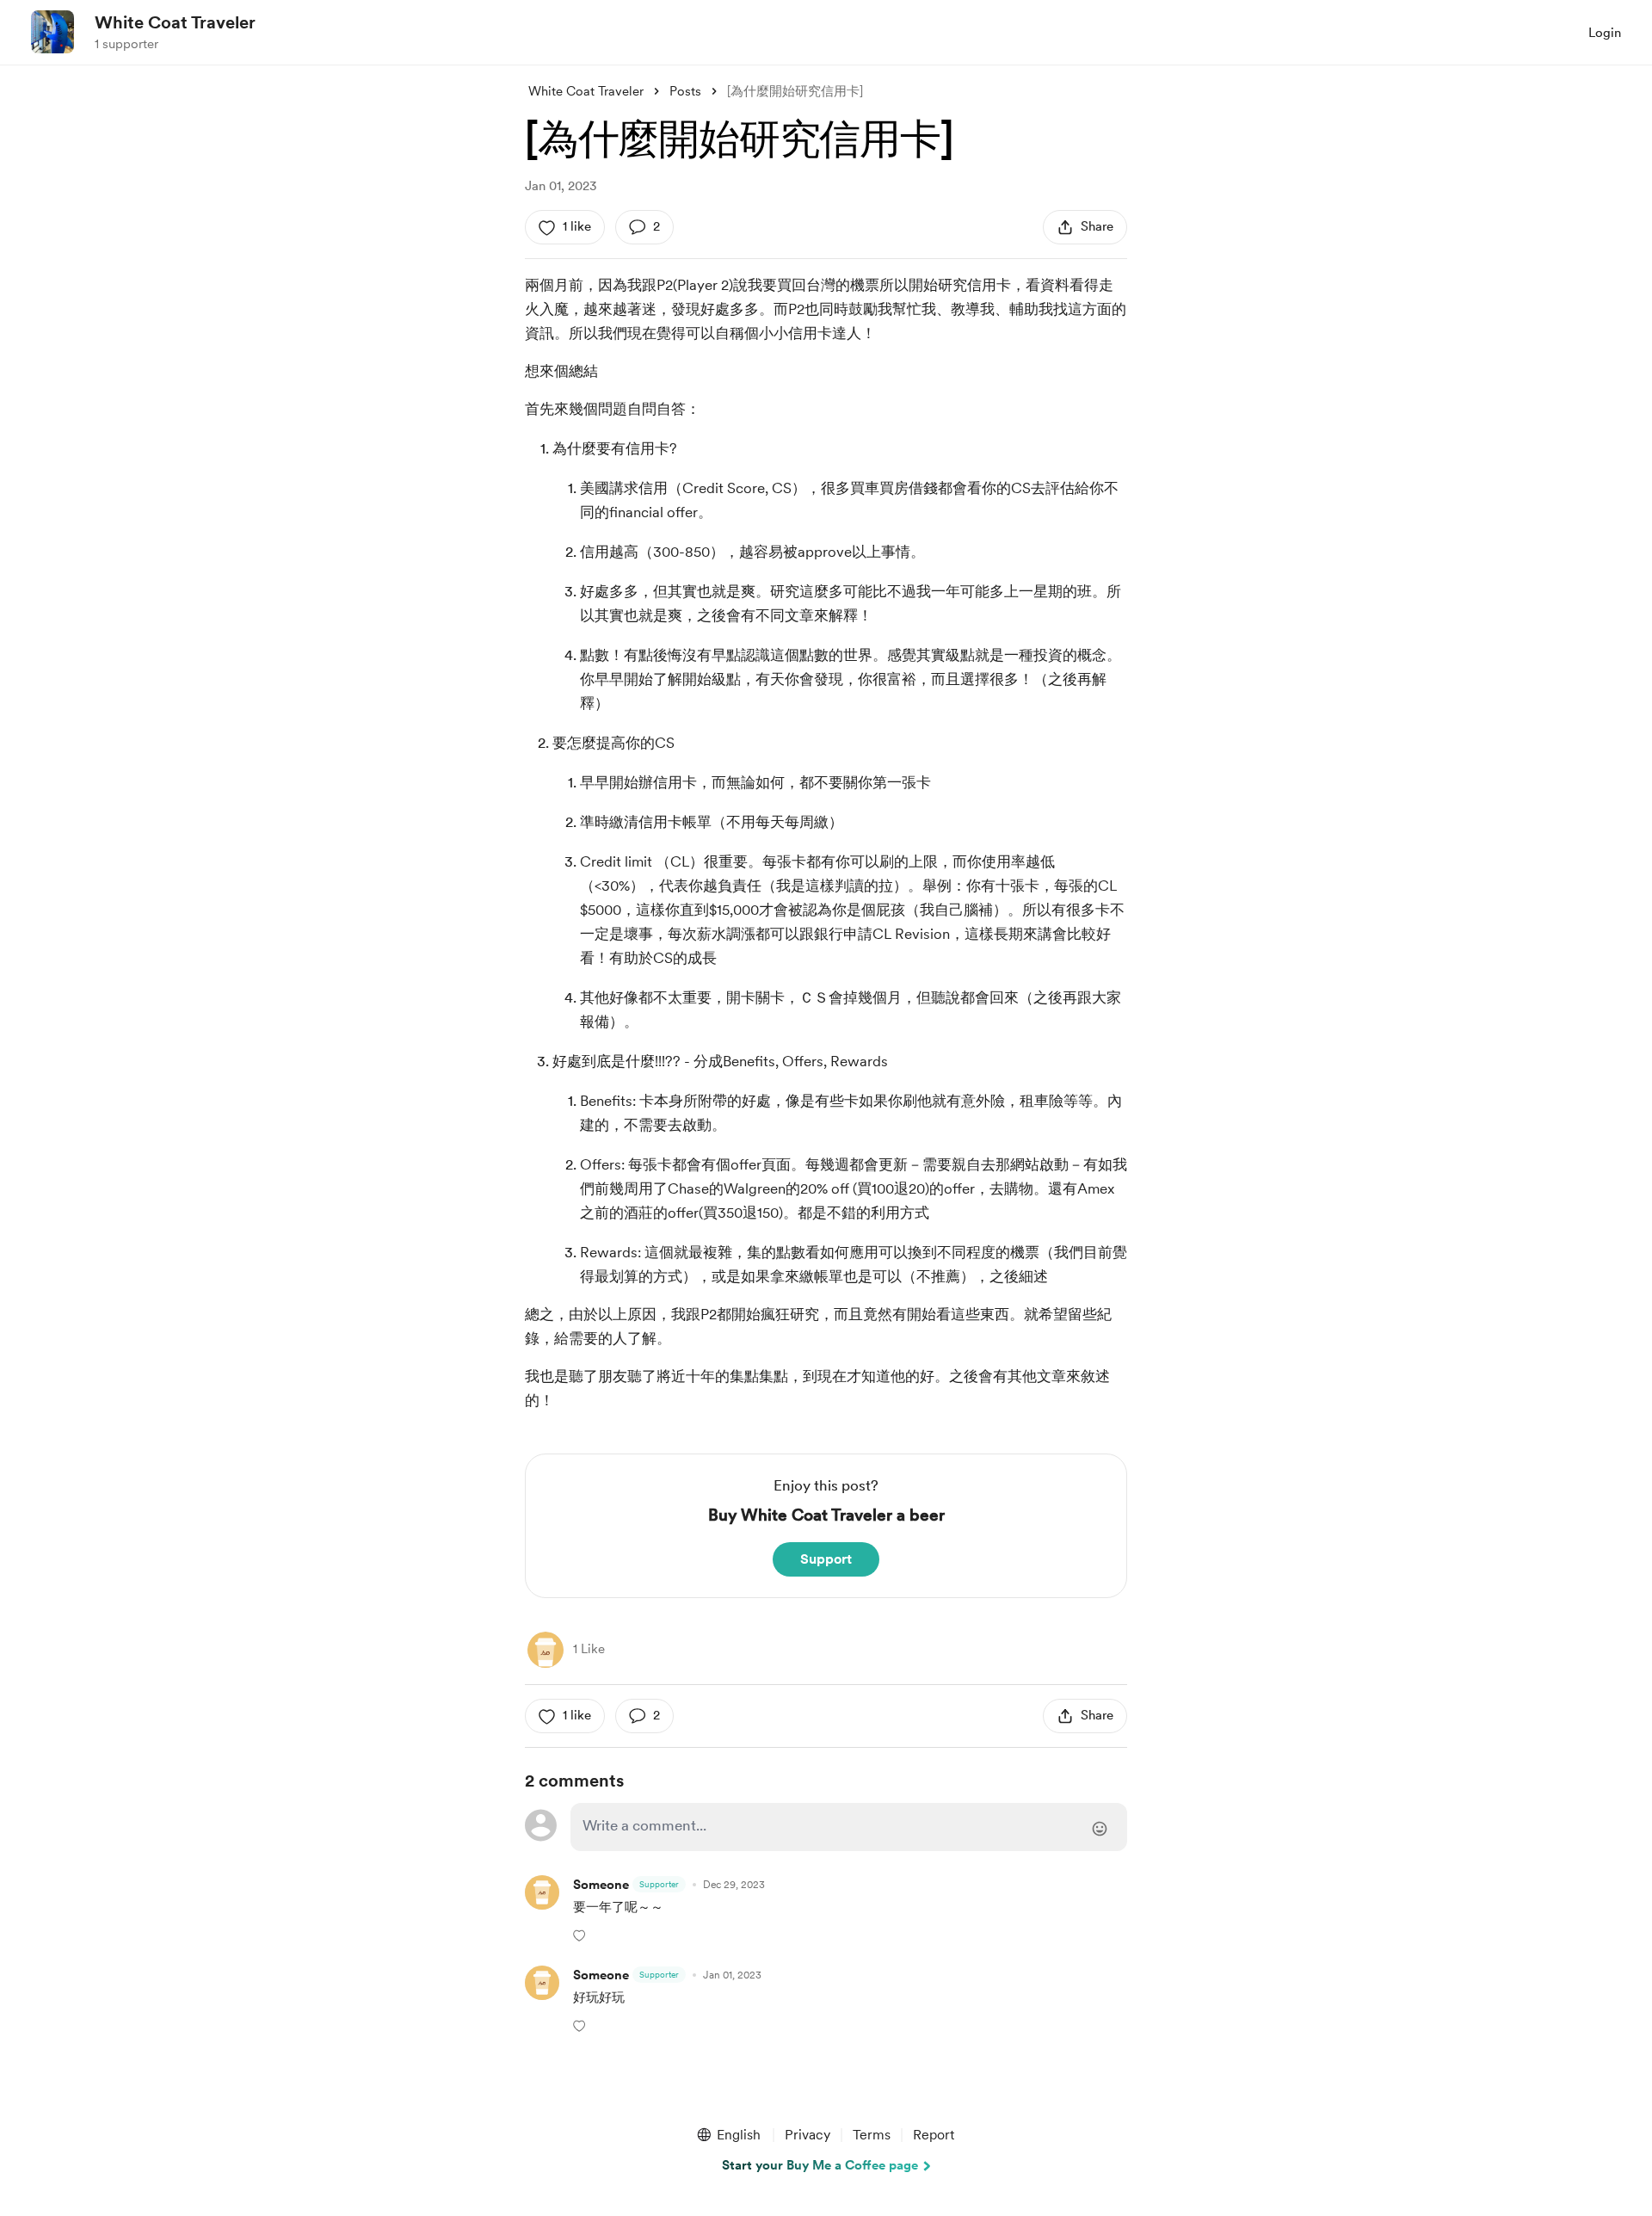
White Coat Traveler (175, 22)
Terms (872, 2135)
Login (1605, 33)
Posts (685, 91)
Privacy (808, 2135)
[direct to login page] (849, 1827)
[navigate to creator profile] (52, 32)
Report (934, 2135)
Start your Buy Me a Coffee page (820, 2165)
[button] (581, 1935)
